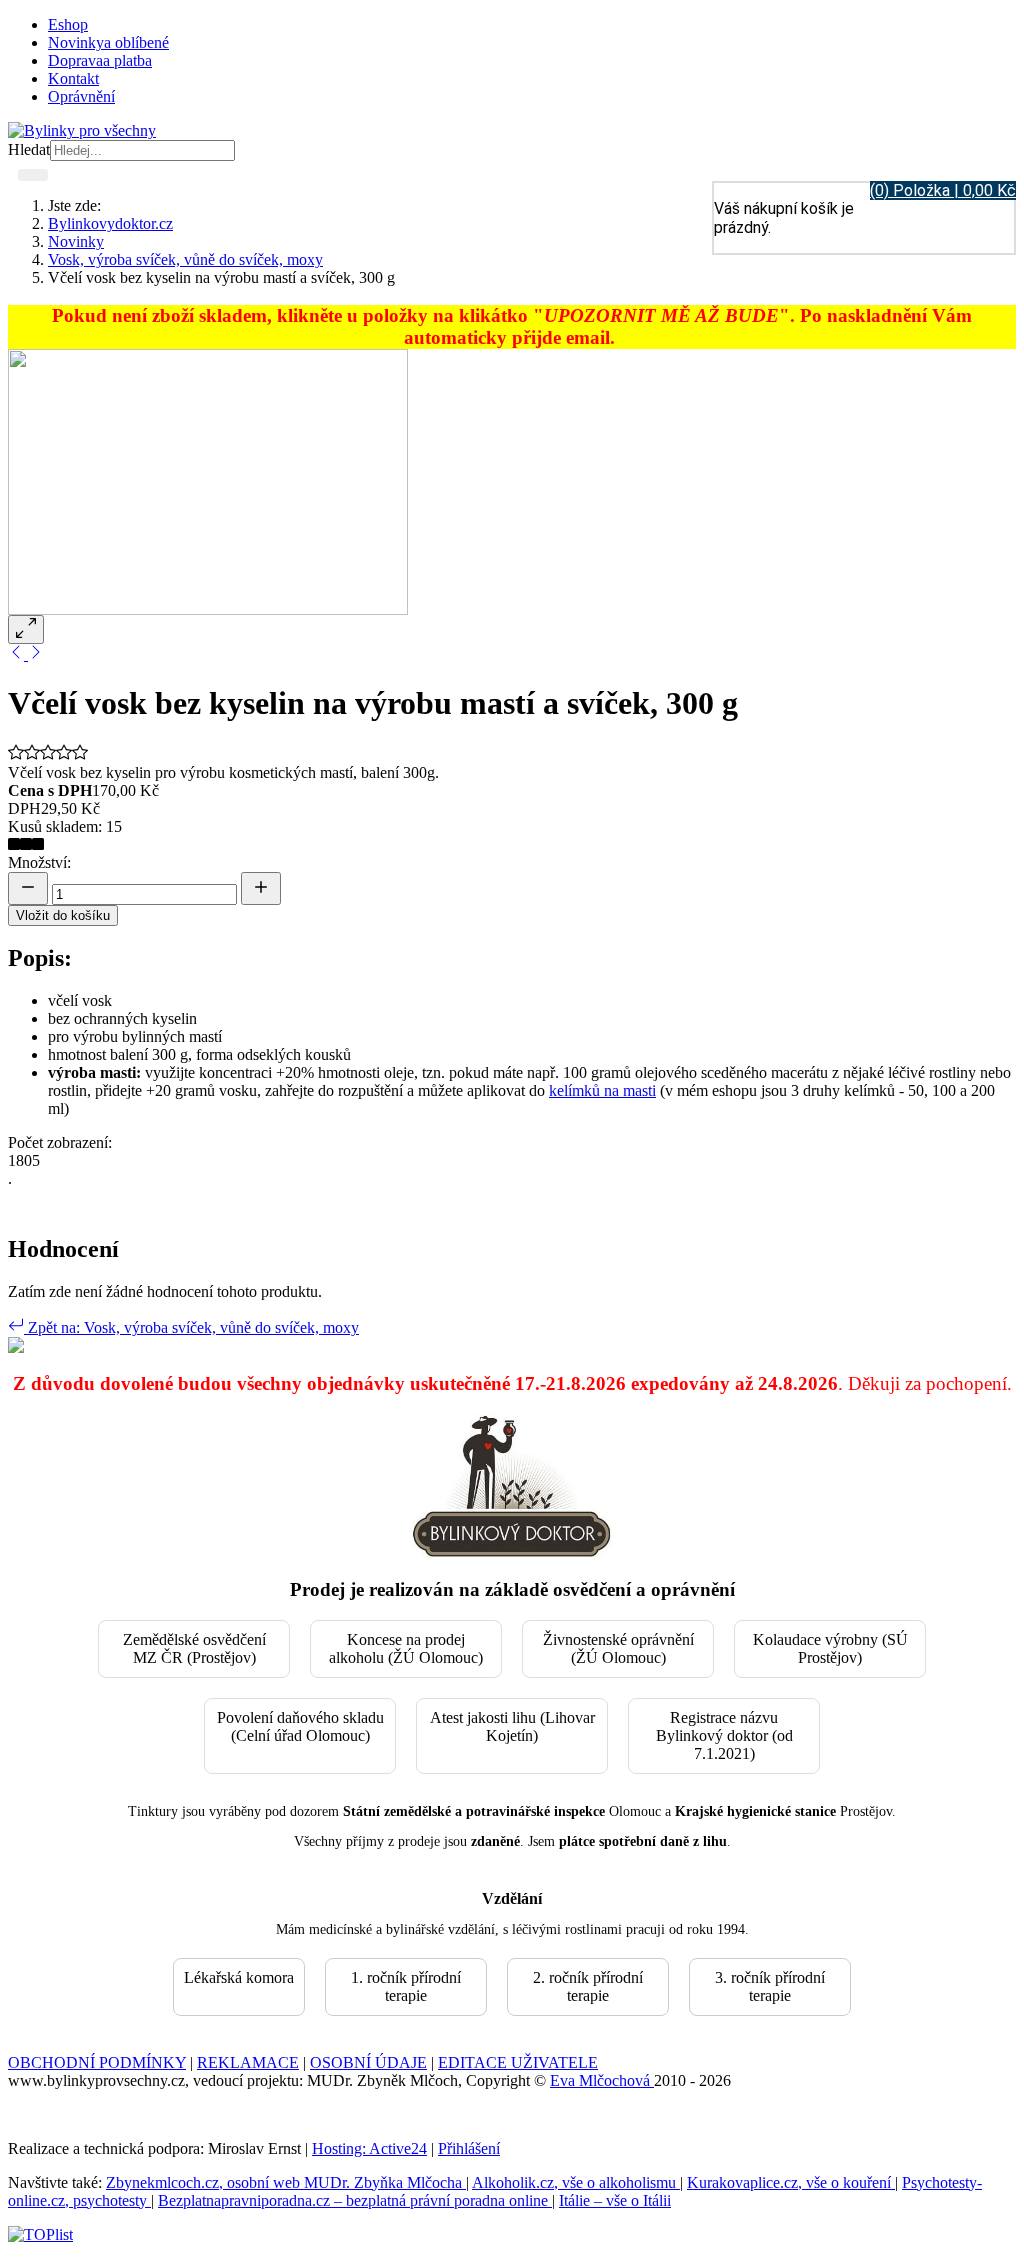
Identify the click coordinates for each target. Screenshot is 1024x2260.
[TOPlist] (40, 2234)
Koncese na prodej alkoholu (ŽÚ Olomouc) (406, 1648)
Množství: (39, 862)
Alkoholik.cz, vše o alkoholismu (576, 2182)
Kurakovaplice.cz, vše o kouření (791, 2182)
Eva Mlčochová (602, 2080)
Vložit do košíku (63, 915)
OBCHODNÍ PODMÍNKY (97, 2062)
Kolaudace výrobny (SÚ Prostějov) (830, 1648)
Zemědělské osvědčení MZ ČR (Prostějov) (194, 1648)
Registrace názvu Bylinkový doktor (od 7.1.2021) (724, 1735)
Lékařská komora (239, 1977)
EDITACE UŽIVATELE (518, 2062)
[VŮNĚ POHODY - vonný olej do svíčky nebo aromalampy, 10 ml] (36, 654)
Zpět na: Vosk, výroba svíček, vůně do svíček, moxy (191, 1327)
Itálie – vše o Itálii (615, 2200)
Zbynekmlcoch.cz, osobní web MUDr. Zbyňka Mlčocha (286, 2182)
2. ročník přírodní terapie (588, 1986)
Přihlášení (469, 2148)
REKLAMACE (248, 2062)
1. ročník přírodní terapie (406, 1986)
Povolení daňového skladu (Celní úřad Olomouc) (300, 1726)
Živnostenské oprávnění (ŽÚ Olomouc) (618, 1648)
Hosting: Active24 (369, 2148)
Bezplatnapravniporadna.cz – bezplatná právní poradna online (355, 2200)
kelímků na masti (602, 1090)
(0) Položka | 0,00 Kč (943, 190)
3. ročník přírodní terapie (770, 1986)
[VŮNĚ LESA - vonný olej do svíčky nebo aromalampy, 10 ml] (18, 654)
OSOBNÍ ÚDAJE (368, 2062)
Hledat (29, 149)
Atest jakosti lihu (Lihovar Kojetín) (512, 1726)
